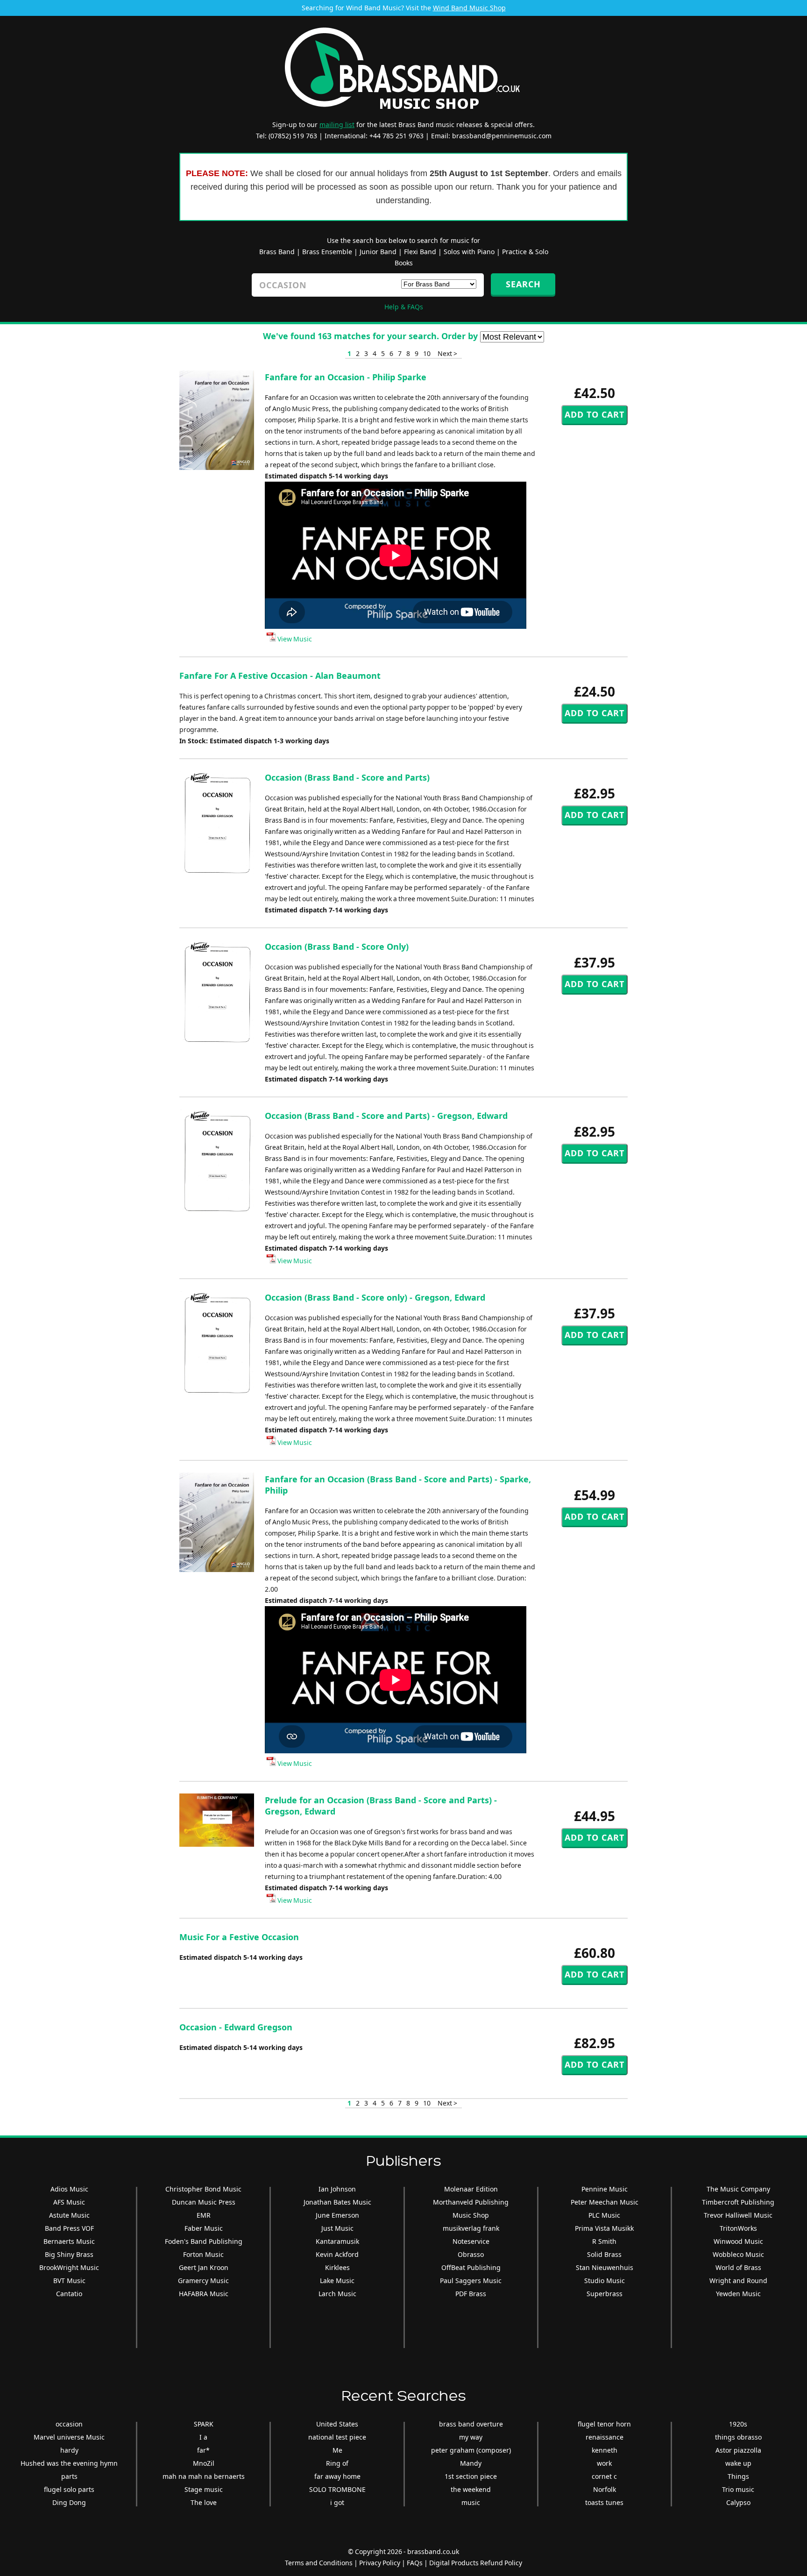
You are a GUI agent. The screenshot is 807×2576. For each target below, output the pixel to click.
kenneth (605, 2450)
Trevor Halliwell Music (738, 2215)
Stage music (204, 2489)
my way (471, 2437)
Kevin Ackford (337, 2254)
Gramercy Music (203, 2281)
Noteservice (471, 2241)
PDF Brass (471, 2294)
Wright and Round (738, 2281)
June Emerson (337, 2215)
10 (427, 353)
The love (204, 2502)
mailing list (337, 125)
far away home (337, 2476)
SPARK (204, 2424)
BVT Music (69, 2281)
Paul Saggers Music (471, 2281)
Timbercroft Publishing (738, 2202)
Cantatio (69, 2294)
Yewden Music (738, 2294)
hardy (69, 2450)
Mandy (471, 2463)
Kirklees (337, 2267)
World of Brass (738, 2267)
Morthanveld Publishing (471, 2202)
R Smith (604, 2241)
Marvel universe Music (69, 2437)
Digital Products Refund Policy (476, 2563)
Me (337, 2450)
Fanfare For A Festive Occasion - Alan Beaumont (280, 676)
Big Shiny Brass (69, 2254)
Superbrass (605, 2294)
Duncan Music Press (204, 2202)
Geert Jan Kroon (204, 2267)
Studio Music (605, 2281)
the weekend (471, 2489)
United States (337, 2424)
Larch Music (337, 2294)
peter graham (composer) (471, 2450)
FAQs (415, 2563)
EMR (204, 2215)
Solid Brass (604, 2254)
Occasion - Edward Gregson (236, 2027)
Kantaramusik (337, 2241)
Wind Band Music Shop (469, 8)
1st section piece (471, 2476)
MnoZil (204, 2463)
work (604, 2463)
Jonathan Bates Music (337, 2202)
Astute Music (69, 2215)
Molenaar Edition (471, 2189)
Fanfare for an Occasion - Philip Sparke (346, 377)
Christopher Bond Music (203, 2189)
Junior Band (378, 252)
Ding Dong (69, 2502)
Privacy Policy (380, 2563)
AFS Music (69, 2202)
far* (203, 2450)
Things (738, 2476)
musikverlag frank (471, 2228)
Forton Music (203, 2254)
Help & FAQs (404, 307)
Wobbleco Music (738, 2254)
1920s (738, 2424)
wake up (738, 2463)
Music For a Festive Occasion (239, 1937)
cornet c (604, 2476)
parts (69, 2476)
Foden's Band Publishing (204, 2241)
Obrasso (471, 2254)
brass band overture (471, 2424)
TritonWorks (738, 2228)
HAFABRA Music (204, 2294)
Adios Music (69, 2189)
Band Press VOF (69, 2228)
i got (337, 2502)
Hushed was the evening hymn (69, 2463)
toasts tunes (604, 2502)
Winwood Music (738, 2241)
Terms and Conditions (319, 2563)
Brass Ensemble (327, 252)
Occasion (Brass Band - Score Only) (337, 946)
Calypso (738, 2502)
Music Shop (471, 2215)
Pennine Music (605, 2189)
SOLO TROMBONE (337, 2489)
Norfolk (605, 2489)
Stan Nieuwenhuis (605, 2267)
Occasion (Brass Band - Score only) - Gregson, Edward (375, 1297)
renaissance (605, 2437)
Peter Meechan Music (605, 2202)
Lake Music (337, 2281)
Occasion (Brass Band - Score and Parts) (347, 777)
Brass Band (277, 252)
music (471, 2502)
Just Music (337, 2228)
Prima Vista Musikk (604, 2228)
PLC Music (604, 2215)
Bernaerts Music (69, 2241)
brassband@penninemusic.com (502, 136)
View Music (294, 639)
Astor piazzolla (738, 2450)
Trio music (738, 2489)
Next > (447, 353)
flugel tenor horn (604, 2424)
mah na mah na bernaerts (204, 2476)
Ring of (337, 2463)
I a (203, 2437)
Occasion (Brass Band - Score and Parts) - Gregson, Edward (386, 1116)
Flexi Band (420, 252)
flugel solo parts (69, 2489)
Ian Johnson (337, 2189)
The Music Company (738, 2189)
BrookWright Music (69, 2267)
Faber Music (204, 2228)
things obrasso (738, 2437)
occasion (69, 2424)
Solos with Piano (469, 252)
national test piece (337, 2437)
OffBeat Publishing (471, 2267)
